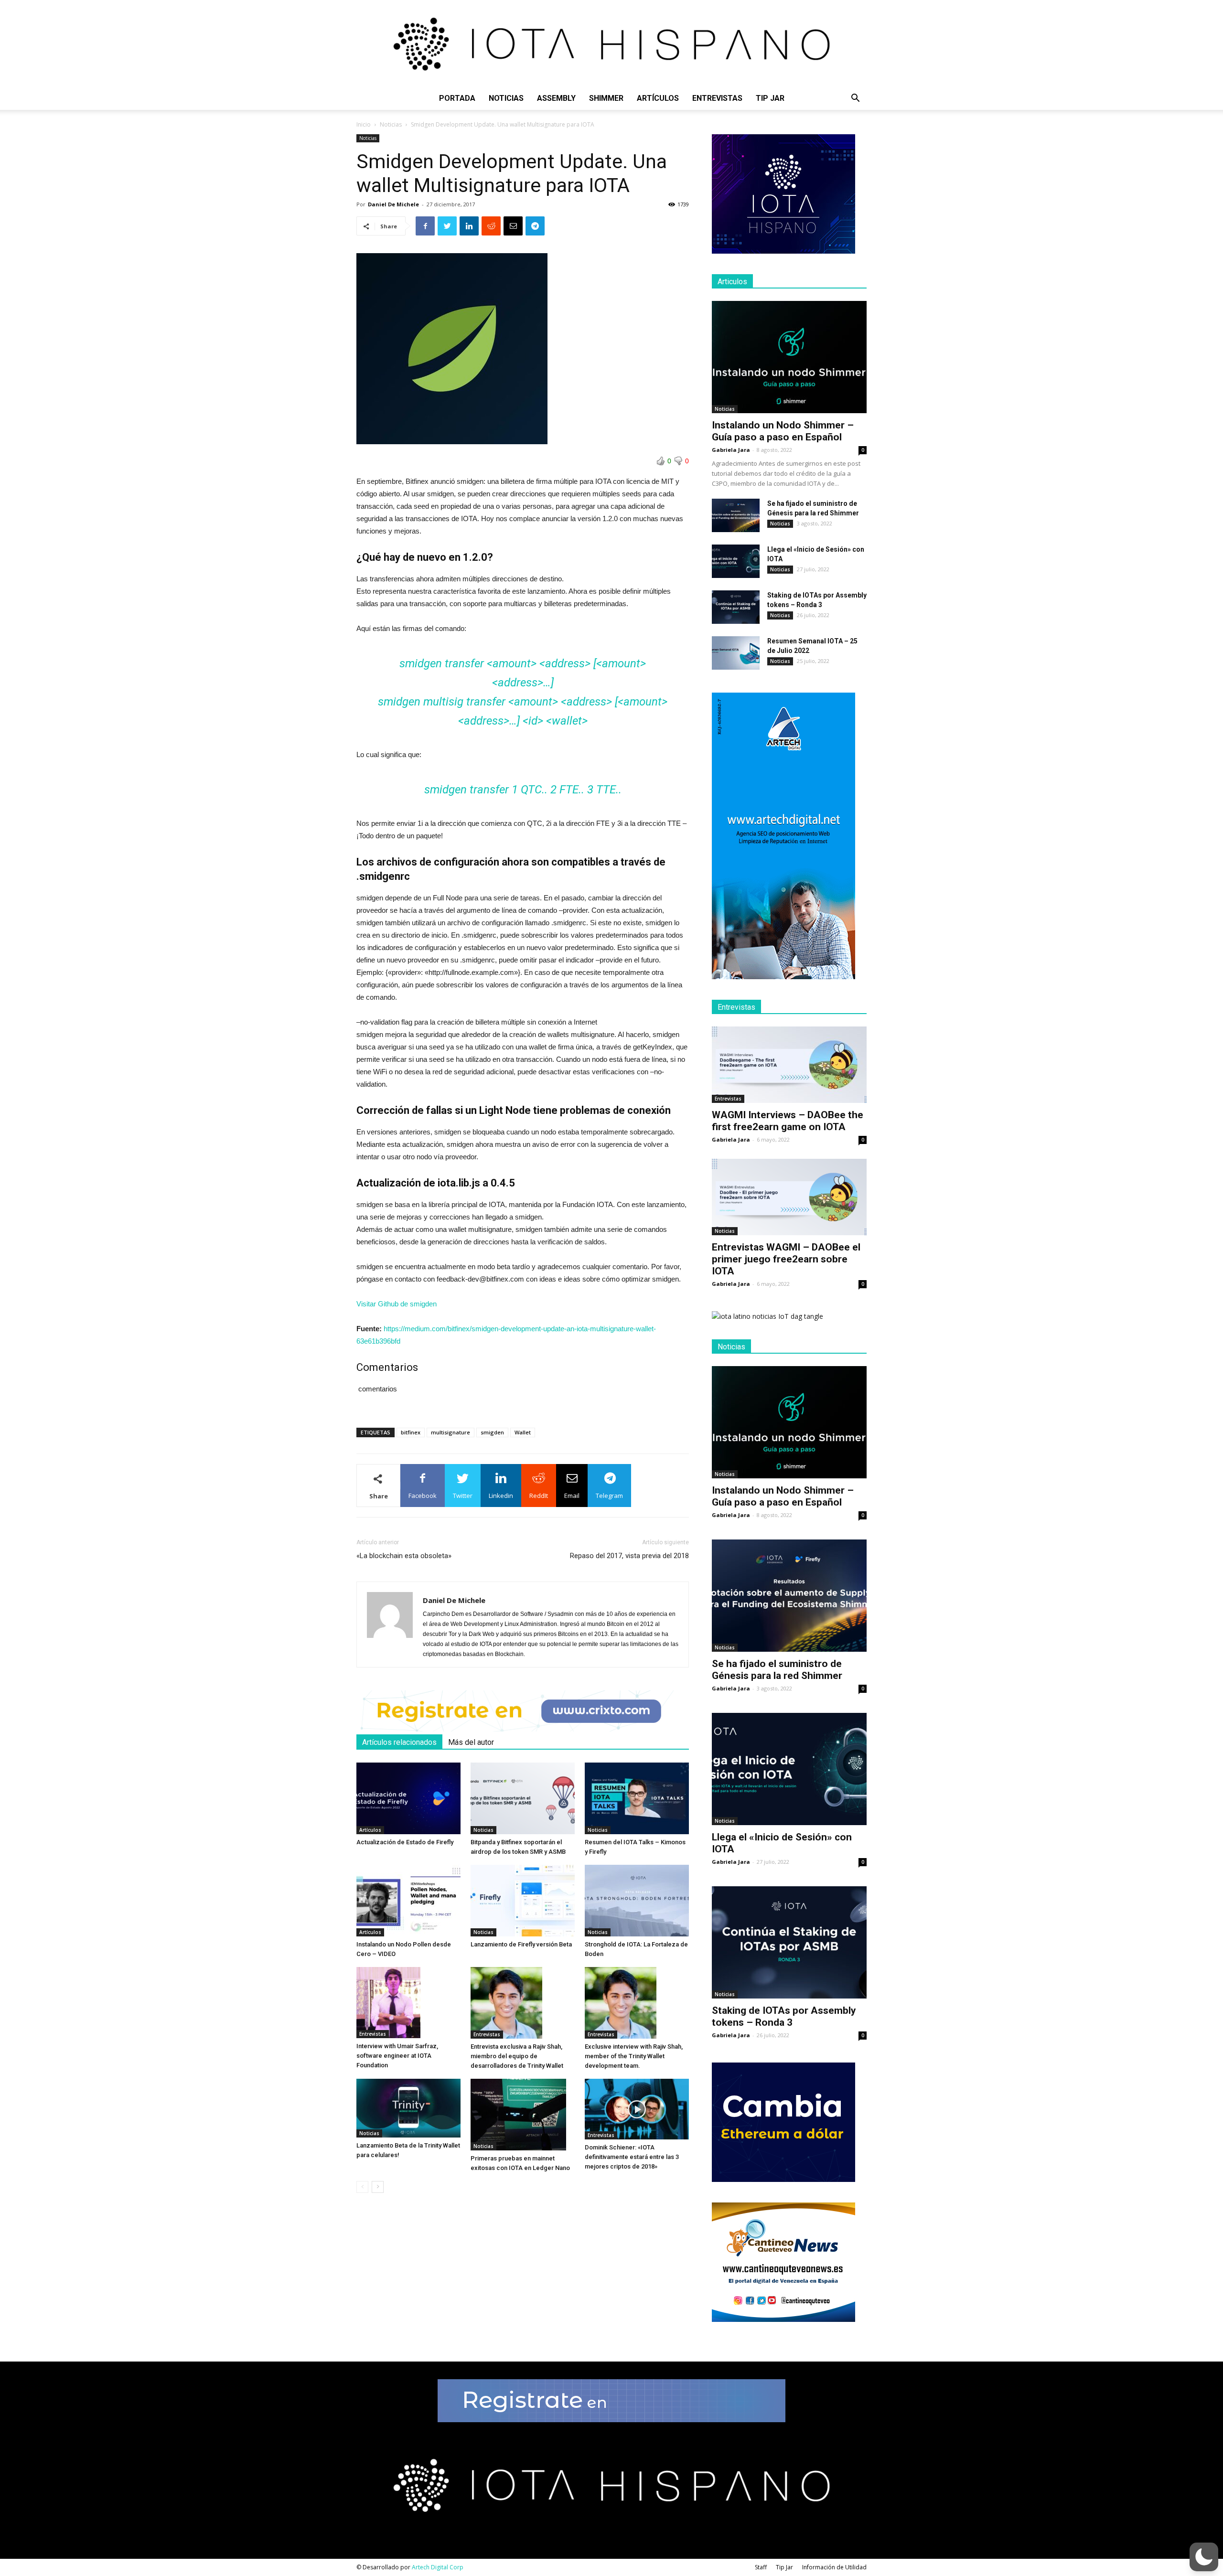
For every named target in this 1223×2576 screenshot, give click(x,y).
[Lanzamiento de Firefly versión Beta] (523, 1901)
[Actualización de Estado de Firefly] (408, 1798)
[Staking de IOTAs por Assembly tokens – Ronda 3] (736, 607)
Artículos (658, 98)
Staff (761, 2567)
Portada (457, 98)
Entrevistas (717, 98)
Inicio (364, 124)
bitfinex (411, 1432)
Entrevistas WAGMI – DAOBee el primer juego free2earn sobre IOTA (786, 1259)
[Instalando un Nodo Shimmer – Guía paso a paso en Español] (789, 357)
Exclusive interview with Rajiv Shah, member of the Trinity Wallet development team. (634, 2056)
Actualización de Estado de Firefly (405, 1842)
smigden (492, 1432)
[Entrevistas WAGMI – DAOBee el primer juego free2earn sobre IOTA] (789, 1197)
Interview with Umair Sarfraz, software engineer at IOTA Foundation (397, 2056)
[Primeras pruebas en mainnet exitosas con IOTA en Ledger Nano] (523, 2115)
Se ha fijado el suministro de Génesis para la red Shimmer (777, 1670)
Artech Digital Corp (438, 2567)
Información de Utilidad (834, 2567)
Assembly (556, 98)
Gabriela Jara (731, 450)
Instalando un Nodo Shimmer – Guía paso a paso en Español (783, 431)
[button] (855, 99)
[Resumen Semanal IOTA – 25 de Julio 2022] (736, 653)
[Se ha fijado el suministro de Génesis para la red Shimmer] (736, 515)
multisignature (451, 1432)
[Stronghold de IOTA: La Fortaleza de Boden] (637, 1901)
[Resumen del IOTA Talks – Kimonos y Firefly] (637, 1798)
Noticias (506, 98)
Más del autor (471, 1742)
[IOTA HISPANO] (611, 43)
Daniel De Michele (393, 204)
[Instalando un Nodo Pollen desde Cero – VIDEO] (408, 1901)
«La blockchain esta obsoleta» (404, 1556)
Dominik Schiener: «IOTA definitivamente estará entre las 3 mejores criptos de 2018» (632, 2157)
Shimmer (606, 98)
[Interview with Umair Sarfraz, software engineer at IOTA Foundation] (408, 2003)
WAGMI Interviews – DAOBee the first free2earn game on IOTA (788, 1121)
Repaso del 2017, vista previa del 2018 (629, 1556)
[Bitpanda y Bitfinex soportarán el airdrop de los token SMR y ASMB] (523, 1798)
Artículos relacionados (399, 1742)
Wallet (523, 1432)
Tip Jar (770, 98)
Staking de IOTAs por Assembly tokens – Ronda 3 (784, 2016)
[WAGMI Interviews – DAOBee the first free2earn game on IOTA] (789, 1065)
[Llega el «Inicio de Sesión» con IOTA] (736, 561)
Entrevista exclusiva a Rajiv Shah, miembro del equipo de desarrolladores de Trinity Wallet (517, 2056)
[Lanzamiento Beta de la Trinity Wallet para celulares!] (408, 2108)
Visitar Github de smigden (397, 1304)
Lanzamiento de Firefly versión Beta (521, 1944)
